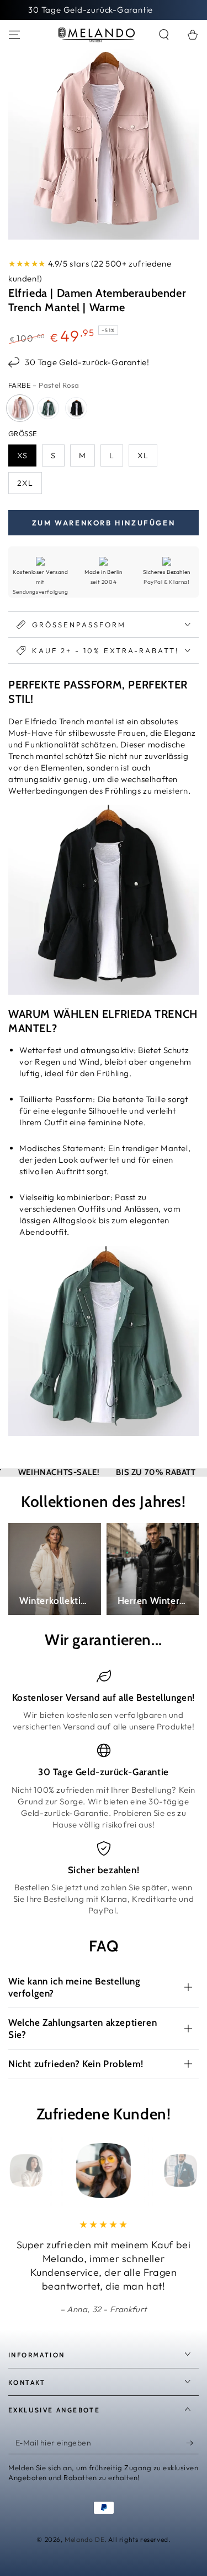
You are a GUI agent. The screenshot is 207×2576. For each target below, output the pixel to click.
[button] (164, 35)
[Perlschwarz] (76, 408)
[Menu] (14, 35)
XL (143, 455)
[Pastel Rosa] (20, 408)
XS (22, 455)
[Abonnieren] (192, 2443)
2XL (25, 483)
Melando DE (84, 2539)
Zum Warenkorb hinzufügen (104, 523)
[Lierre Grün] (48, 408)
